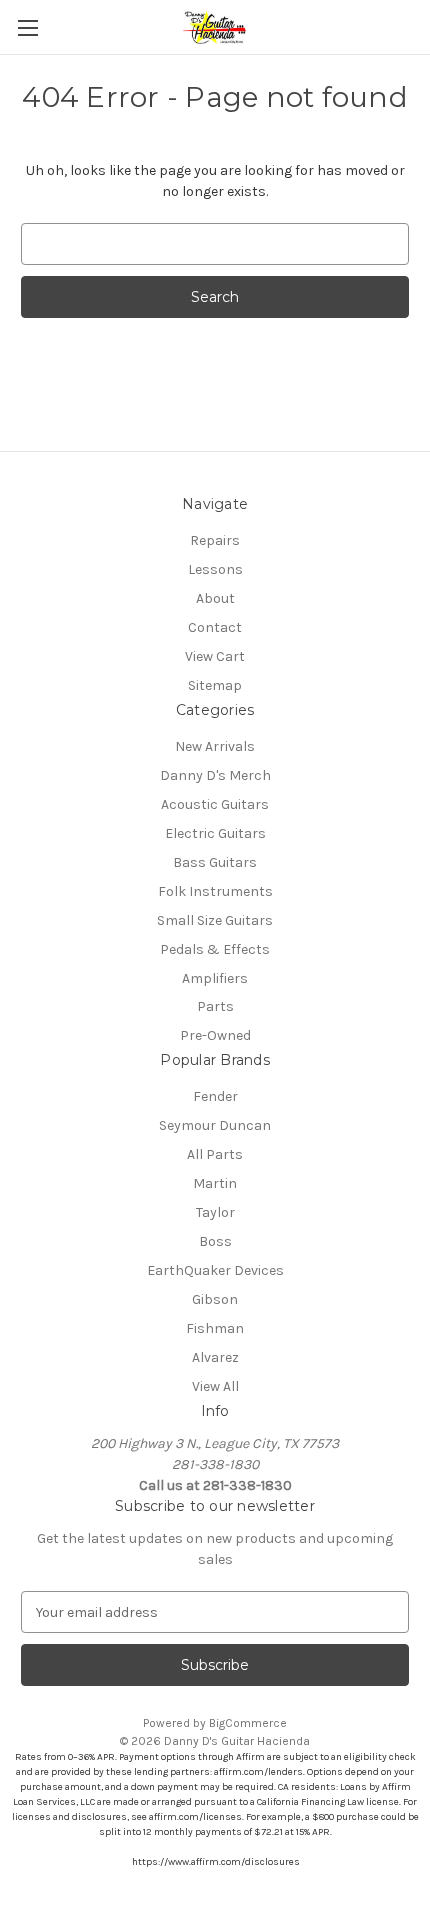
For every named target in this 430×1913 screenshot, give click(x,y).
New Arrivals (215, 746)
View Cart (215, 656)
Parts (215, 1006)
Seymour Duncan (215, 1125)
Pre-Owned (215, 1035)
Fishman (215, 1328)
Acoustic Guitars (215, 804)
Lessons (215, 569)
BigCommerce (248, 1723)
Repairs (215, 540)
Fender (215, 1096)
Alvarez (215, 1357)
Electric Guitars (215, 833)
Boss (215, 1241)
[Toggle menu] (27, 27)
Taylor (215, 1212)
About (215, 598)
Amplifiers (215, 978)
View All (215, 1386)
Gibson (215, 1299)
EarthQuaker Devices (215, 1270)
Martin (215, 1183)
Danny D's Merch (215, 775)
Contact (215, 627)
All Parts (215, 1154)
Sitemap (215, 685)
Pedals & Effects (215, 949)
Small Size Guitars (215, 920)
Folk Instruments (215, 891)
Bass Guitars (215, 862)
